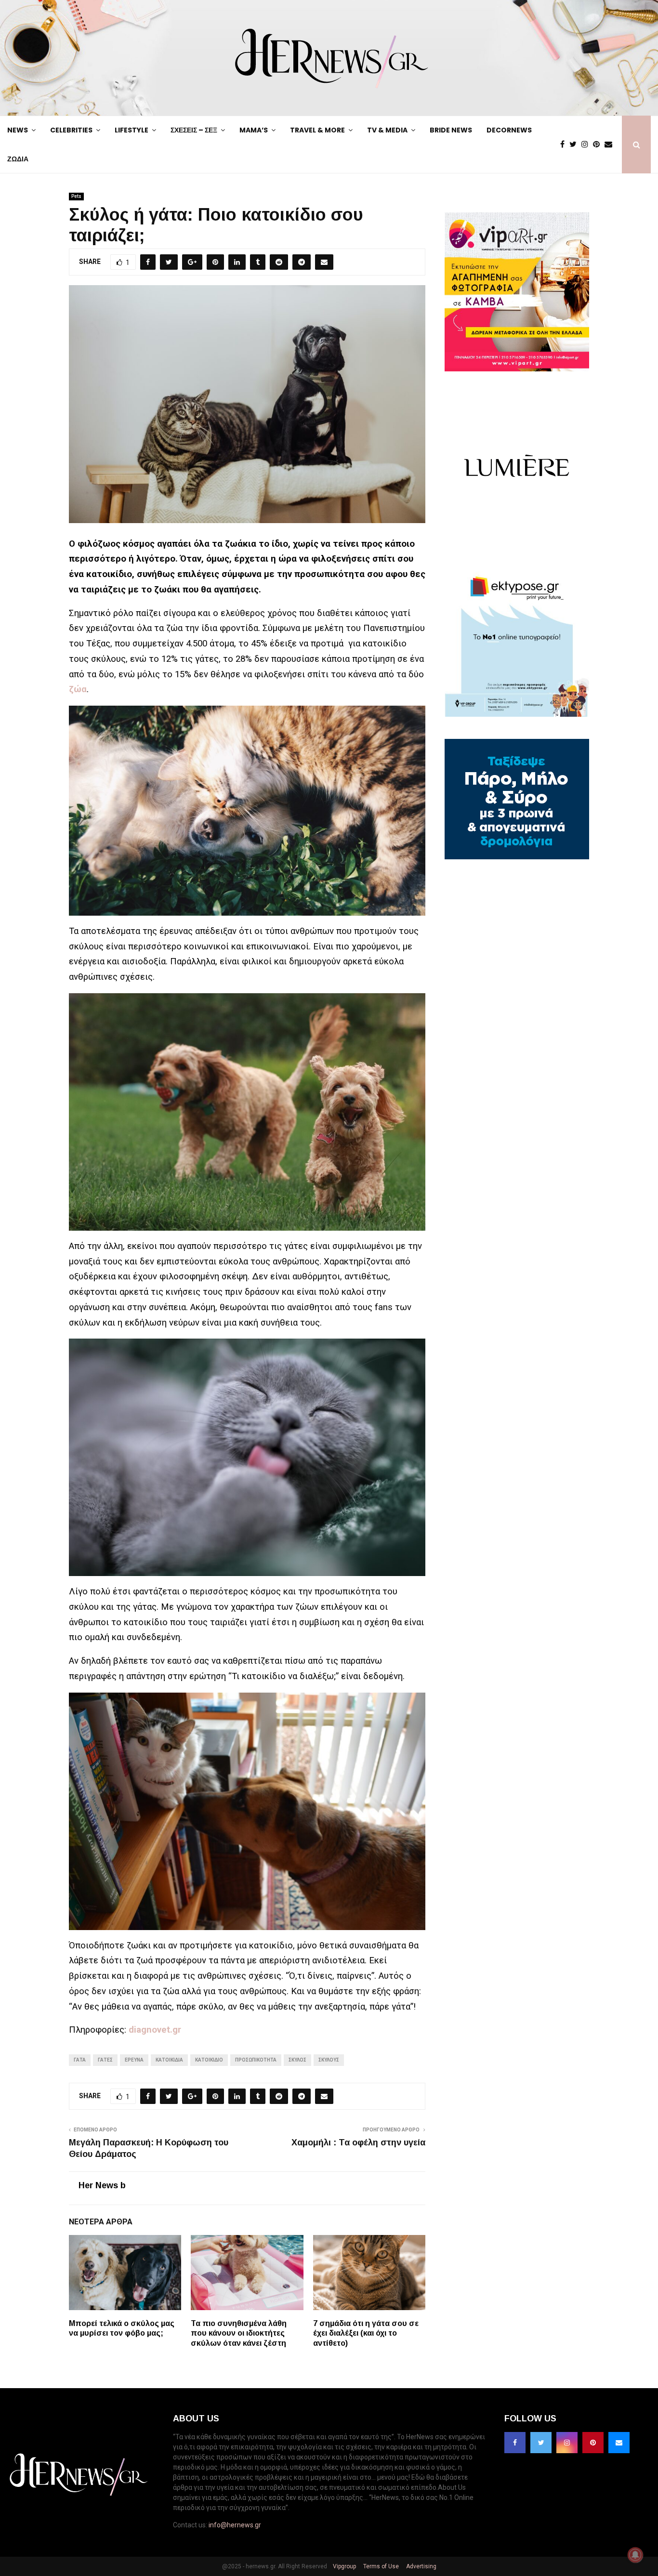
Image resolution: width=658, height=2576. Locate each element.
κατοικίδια (169, 2060)
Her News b (102, 2185)
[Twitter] (575, 145)
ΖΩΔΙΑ (18, 159)
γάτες (105, 2060)
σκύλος (297, 2060)
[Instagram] (587, 145)
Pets (76, 196)
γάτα (80, 2060)
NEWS (18, 130)
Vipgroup (344, 2566)
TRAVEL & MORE (317, 130)
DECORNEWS (509, 130)
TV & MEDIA (387, 130)
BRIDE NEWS (451, 130)
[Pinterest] (599, 145)
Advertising (421, 2566)
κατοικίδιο (209, 2060)
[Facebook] (565, 145)
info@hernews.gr (235, 2525)
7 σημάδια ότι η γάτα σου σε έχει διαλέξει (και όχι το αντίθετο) (366, 2333)
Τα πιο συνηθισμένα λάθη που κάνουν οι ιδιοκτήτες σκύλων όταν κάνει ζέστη (239, 2333)
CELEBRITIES (71, 130)
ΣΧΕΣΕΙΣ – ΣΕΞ (194, 130)
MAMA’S (254, 130)
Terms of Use (380, 2566)
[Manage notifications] (635, 2555)
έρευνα (134, 2060)
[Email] (611, 145)
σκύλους (329, 2060)
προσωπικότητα (256, 2060)
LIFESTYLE (132, 130)
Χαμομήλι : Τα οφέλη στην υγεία (358, 2142)
